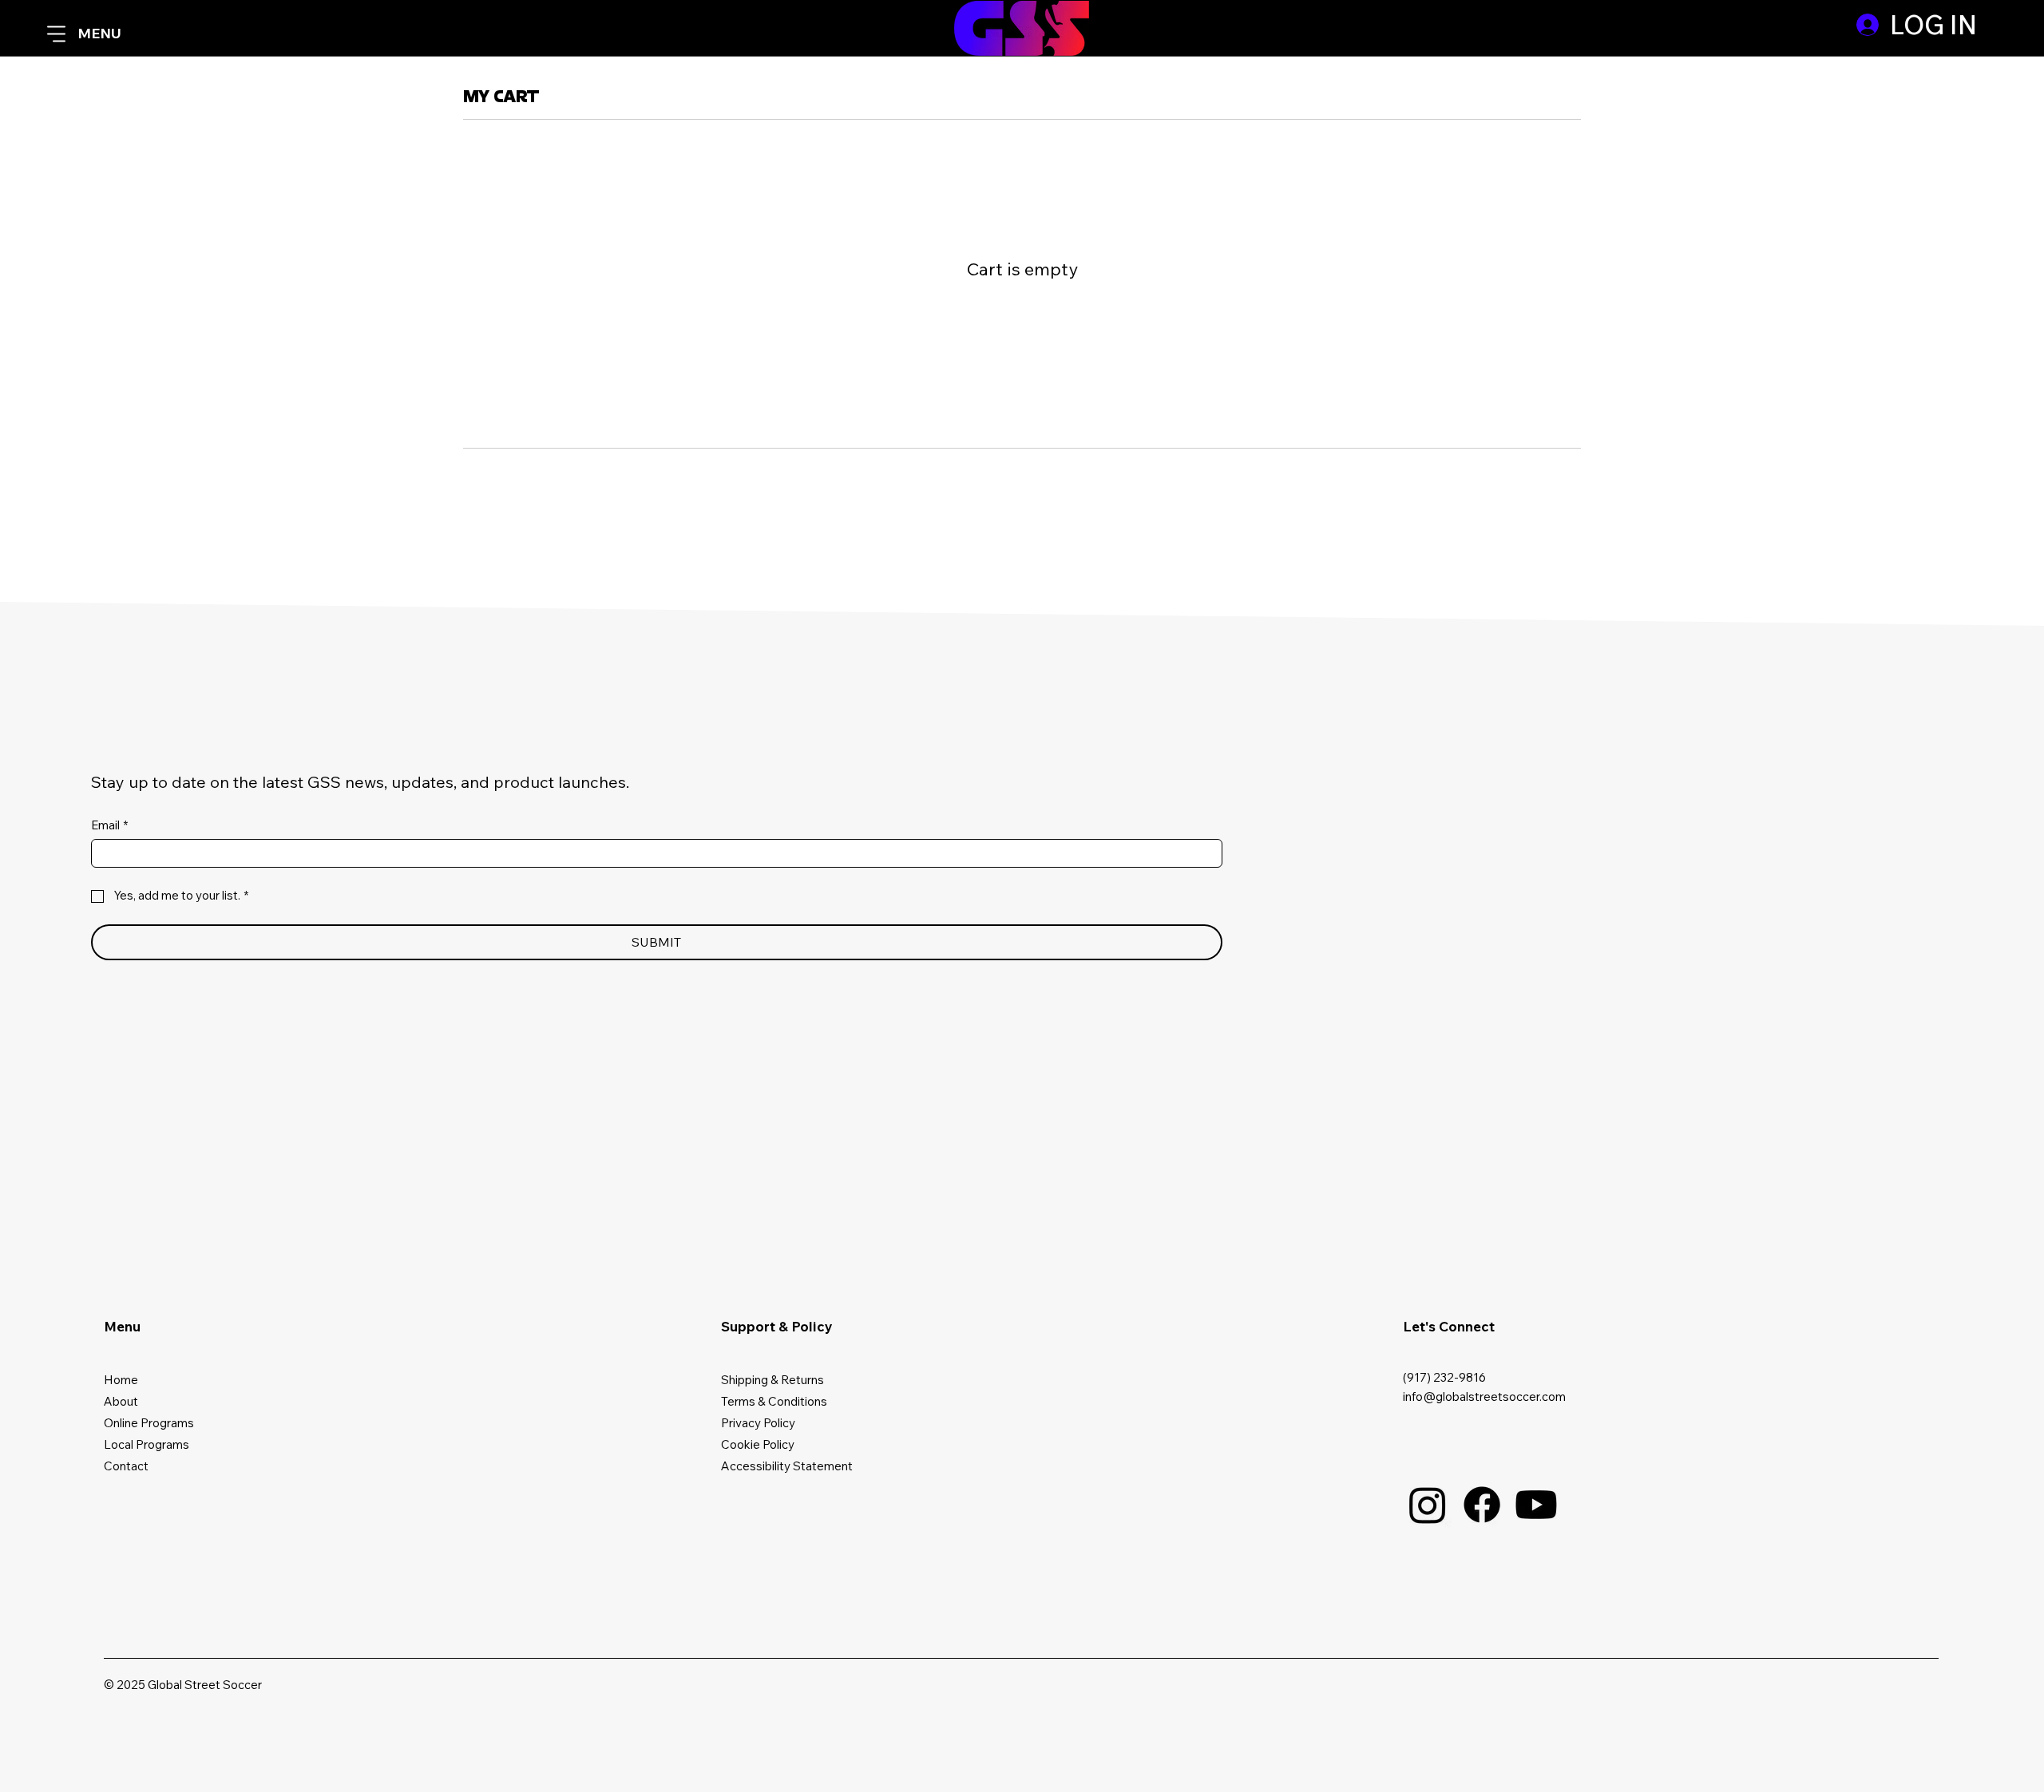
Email (109, 825)
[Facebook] (1482, 1505)
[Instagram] (1428, 1505)
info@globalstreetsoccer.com (1484, 1396)
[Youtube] (1536, 1505)
